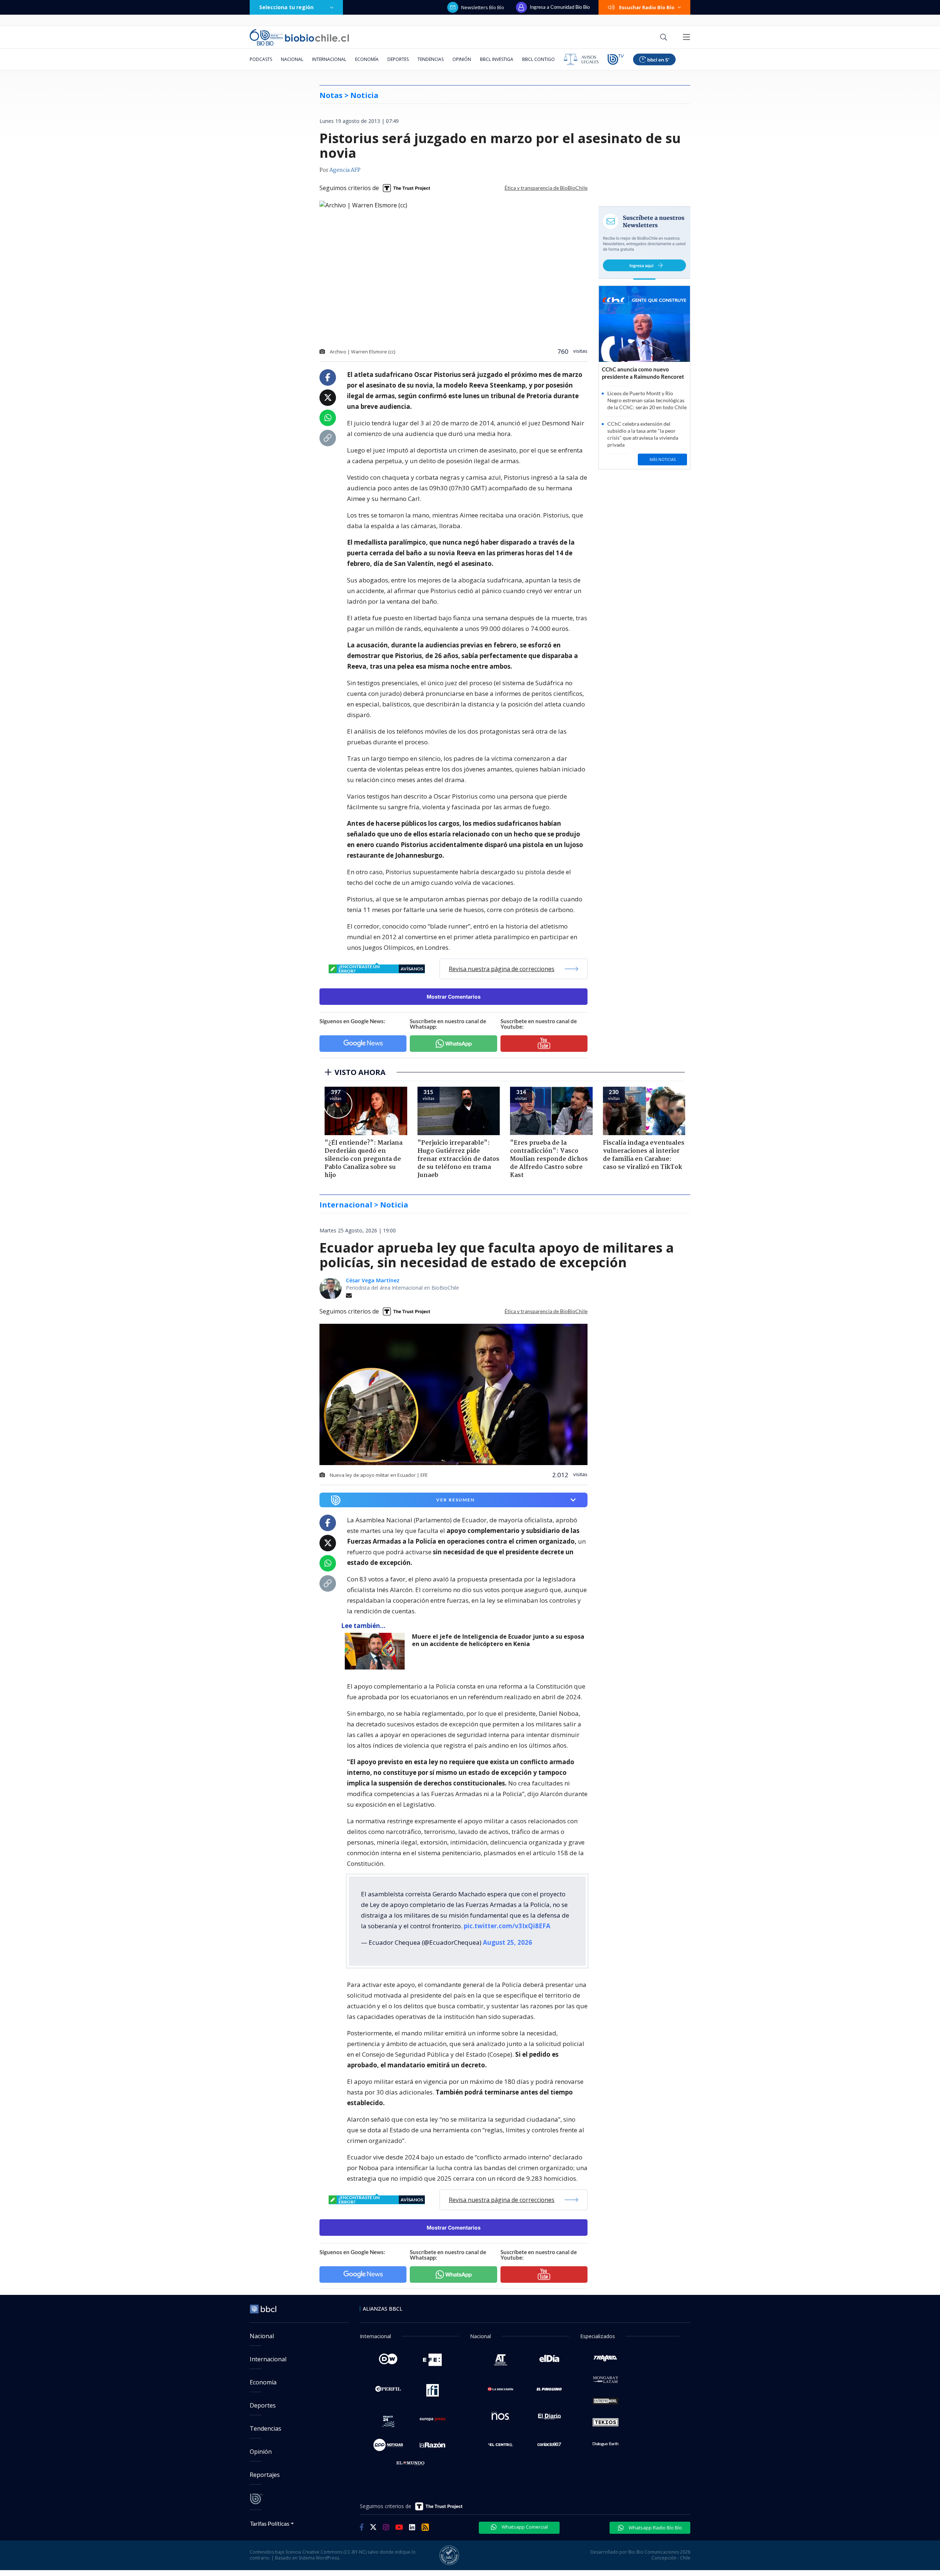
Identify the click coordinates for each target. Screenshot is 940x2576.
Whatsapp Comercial (524, 2527)
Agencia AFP (345, 170)
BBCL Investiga (497, 59)
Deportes (398, 59)
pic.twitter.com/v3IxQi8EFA (507, 1926)
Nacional (292, 59)
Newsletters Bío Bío (483, 7)
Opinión (462, 59)
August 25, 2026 (507, 1942)
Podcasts (261, 59)
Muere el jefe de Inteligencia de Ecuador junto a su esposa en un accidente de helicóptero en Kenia (498, 1640)
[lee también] (377, 1651)
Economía (367, 59)
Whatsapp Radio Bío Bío (655, 2528)
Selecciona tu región (286, 7)
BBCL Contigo (538, 59)
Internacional (329, 59)
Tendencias (431, 59)
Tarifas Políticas (270, 2523)
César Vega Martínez (373, 1280)
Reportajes (265, 2475)
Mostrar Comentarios (454, 997)
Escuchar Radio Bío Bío (647, 7)
